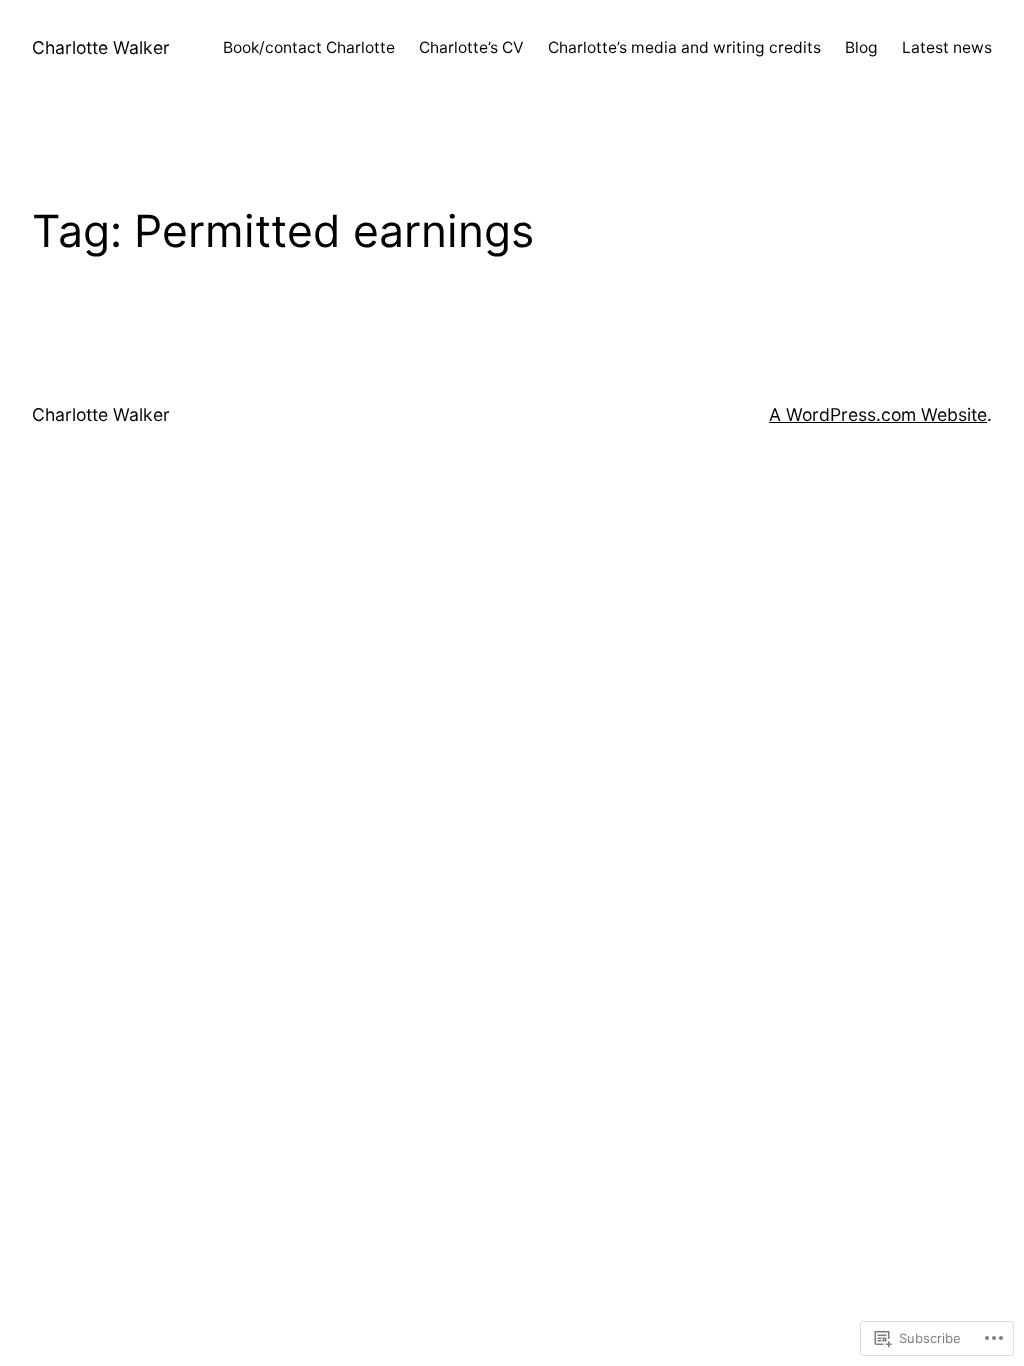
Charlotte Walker (101, 47)
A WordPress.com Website (878, 414)
